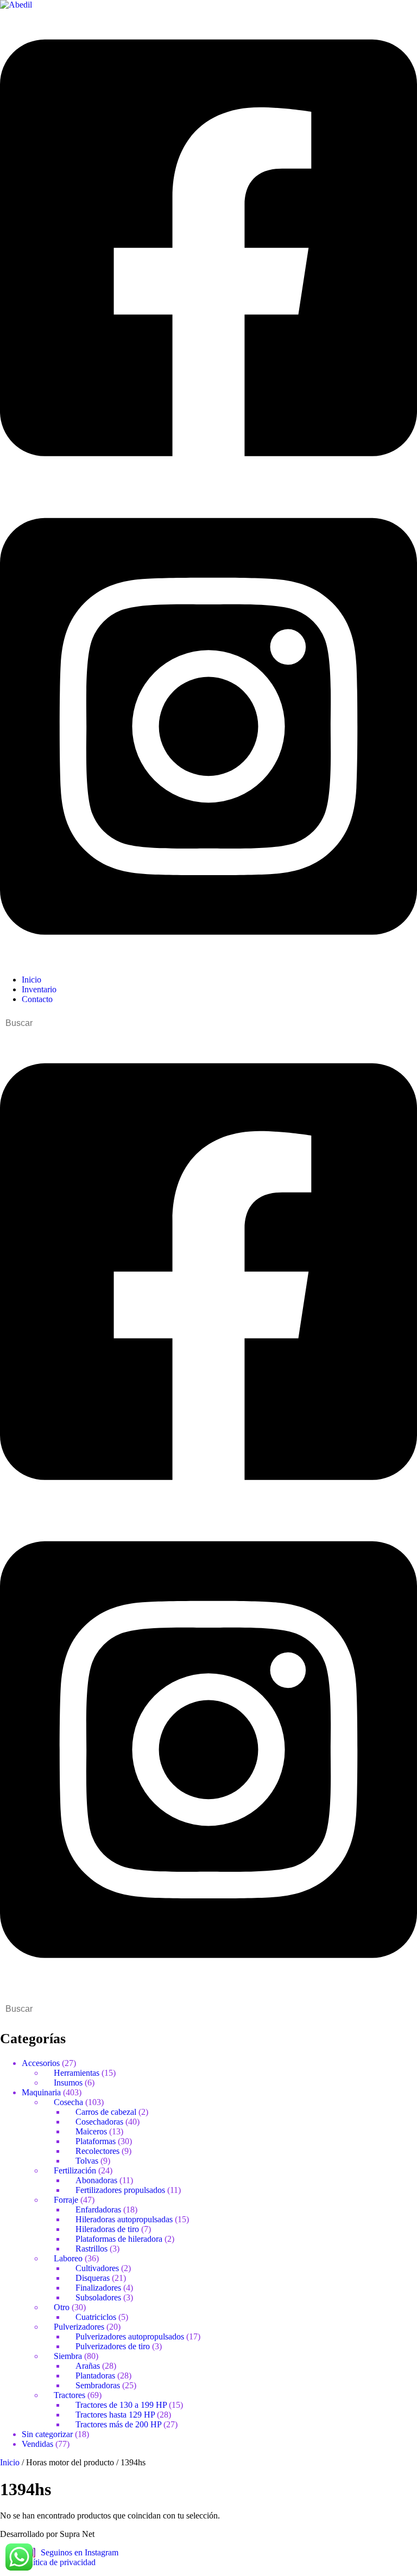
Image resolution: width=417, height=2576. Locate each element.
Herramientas (77, 2073)
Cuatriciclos (96, 2317)
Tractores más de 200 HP (118, 2424)
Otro (62, 2307)
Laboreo (68, 2258)
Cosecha (68, 2102)
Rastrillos (91, 2249)
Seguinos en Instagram (80, 2552)
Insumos (68, 2083)
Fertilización (75, 2170)
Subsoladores (98, 2297)
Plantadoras (95, 2376)
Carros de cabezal (106, 2112)
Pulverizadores (79, 2327)
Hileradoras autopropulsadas (124, 2219)
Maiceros (91, 2131)
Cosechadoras (99, 2122)
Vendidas (37, 2444)
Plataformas (96, 2141)
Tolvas (87, 2161)
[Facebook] (208, 483)
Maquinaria (41, 2092)
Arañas (88, 2366)
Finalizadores (98, 2288)
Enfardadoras (98, 2210)
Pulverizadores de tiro (113, 2346)
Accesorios (41, 2063)
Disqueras (93, 2278)
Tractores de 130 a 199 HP (121, 2405)
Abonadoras (96, 2180)
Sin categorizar (47, 2434)
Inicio (10, 2462)
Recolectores (97, 2151)
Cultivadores (97, 2268)
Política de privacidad (59, 2562)
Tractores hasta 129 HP (115, 2415)
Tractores (69, 2395)
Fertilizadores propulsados (120, 2190)
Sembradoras (98, 2385)
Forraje (66, 2200)
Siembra (68, 2356)
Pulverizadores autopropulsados (130, 2336)
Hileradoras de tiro (107, 2229)
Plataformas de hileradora (119, 2239)
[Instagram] (208, 961)
